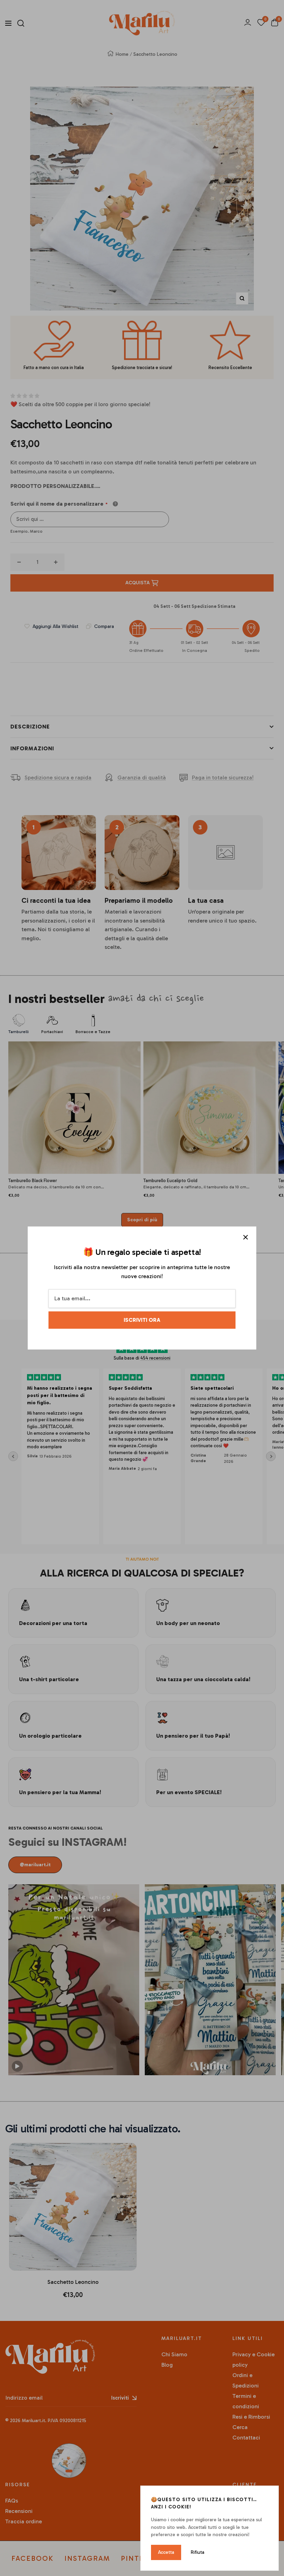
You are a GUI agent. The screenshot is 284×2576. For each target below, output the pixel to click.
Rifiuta (198, 2552)
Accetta (166, 2552)
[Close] (246, 1237)
